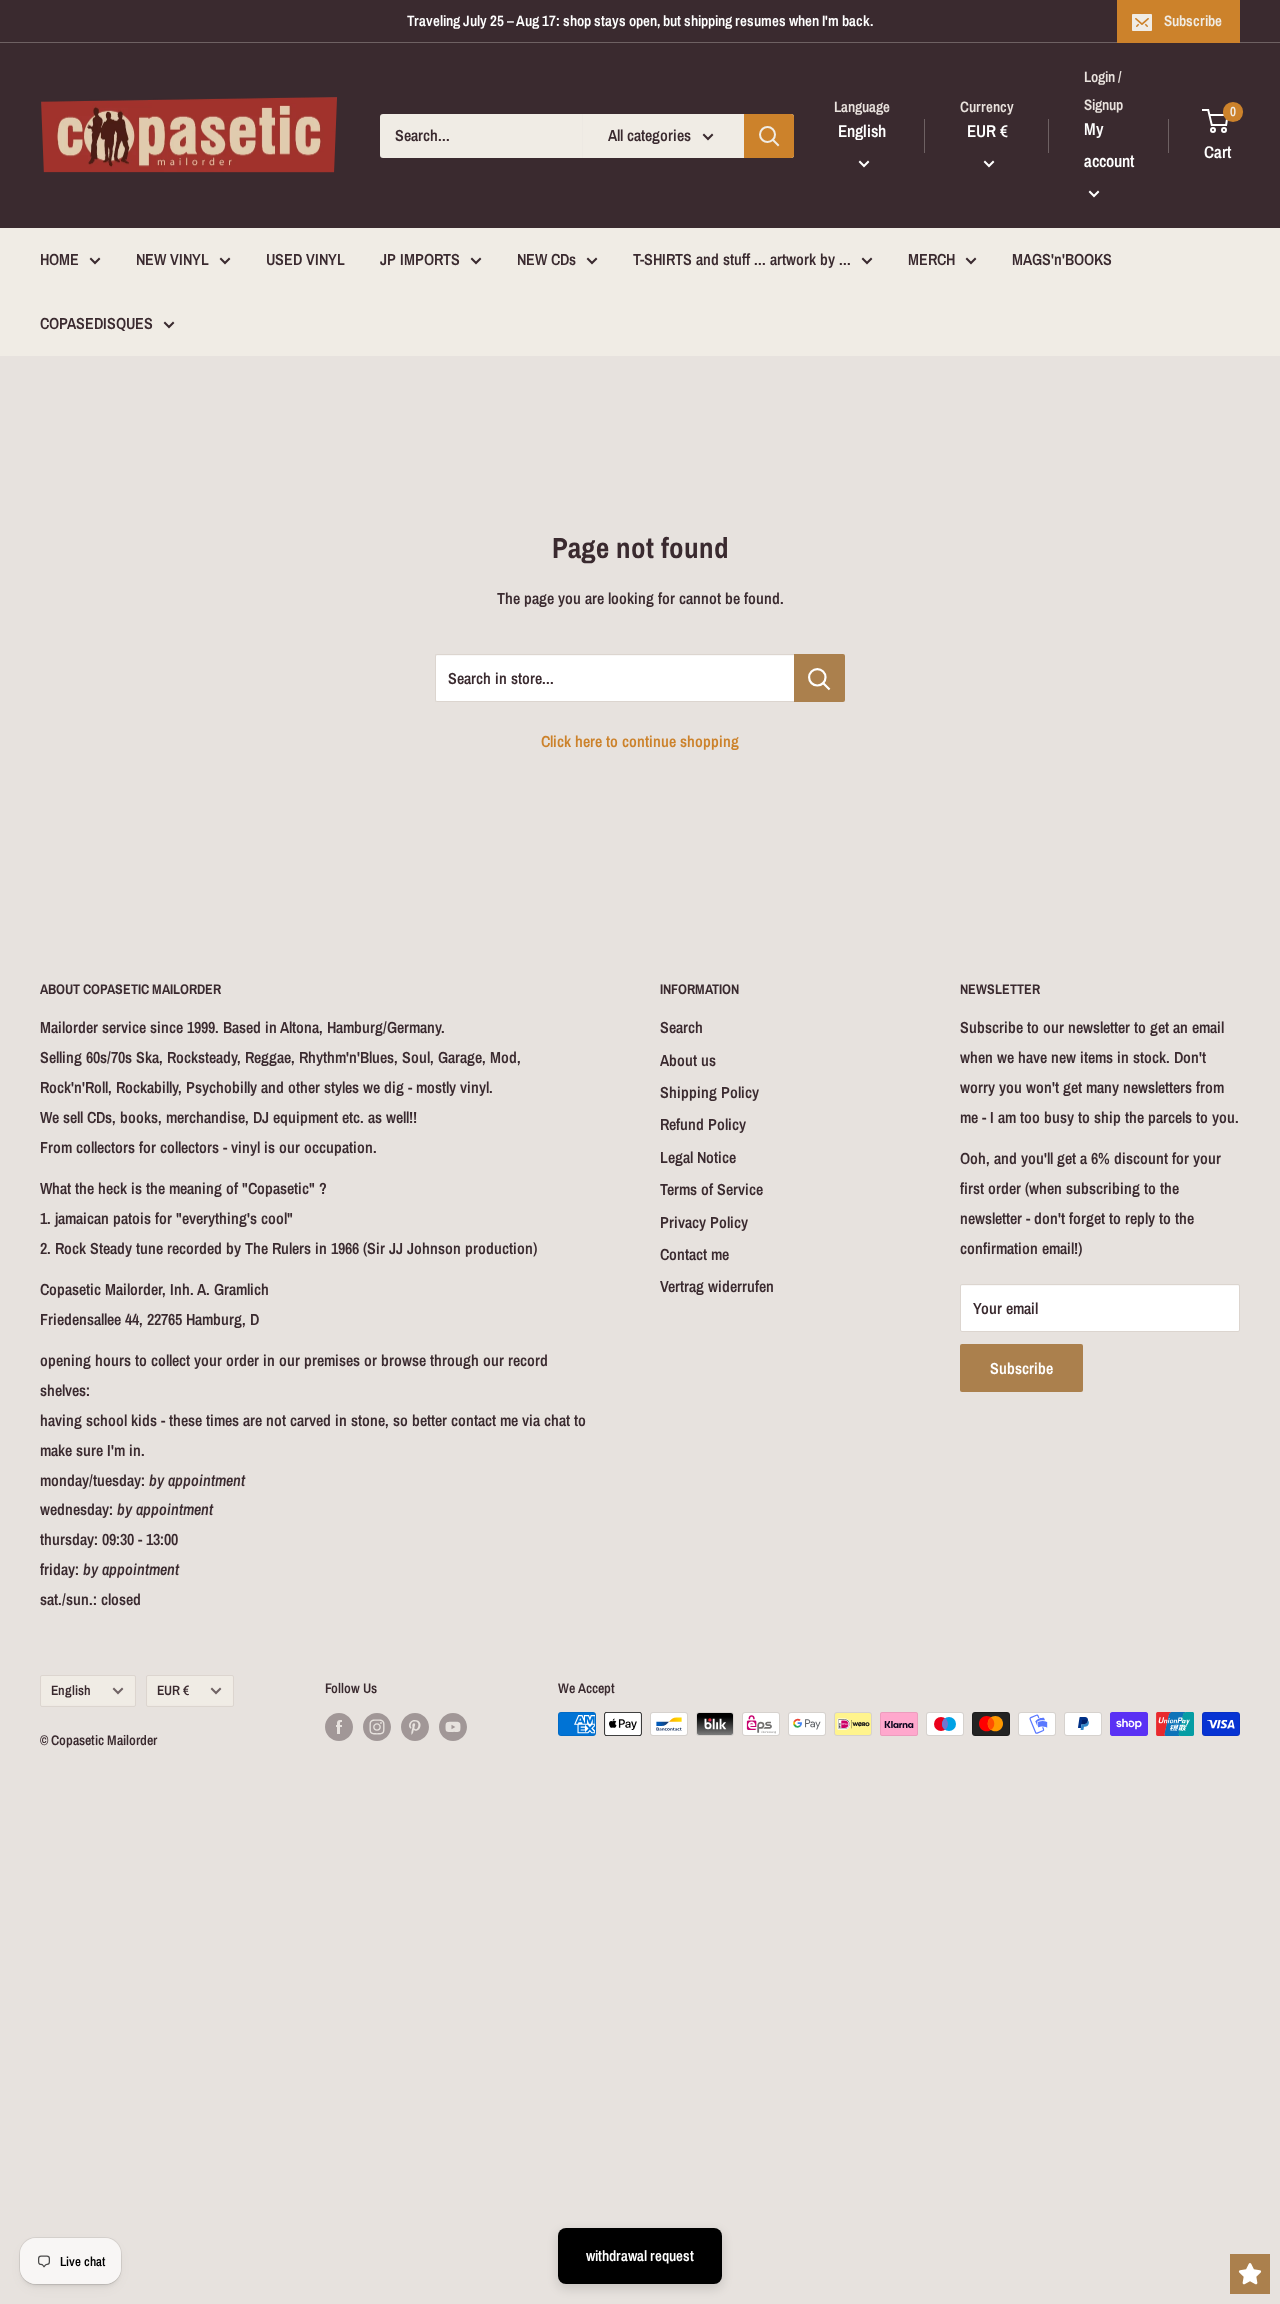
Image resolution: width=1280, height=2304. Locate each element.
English (71, 1690)
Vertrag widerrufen (717, 1286)
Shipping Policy (709, 1092)
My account (1109, 144)
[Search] (769, 136)
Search (681, 1027)
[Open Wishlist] (1250, 2274)
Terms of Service (711, 1189)
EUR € (173, 1690)
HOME (59, 259)
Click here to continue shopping (640, 741)
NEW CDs (546, 259)
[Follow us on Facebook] (339, 1726)
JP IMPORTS (420, 259)
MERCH (931, 259)
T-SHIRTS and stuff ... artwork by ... (742, 259)
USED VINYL (305, 259)
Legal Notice (698, 1157)
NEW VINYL (172, 259)
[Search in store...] (819, 678)
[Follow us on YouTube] (453, 1726)
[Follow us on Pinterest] (415, 1726)
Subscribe (1193, 20)
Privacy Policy (704, 1222)
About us (688, 1060)
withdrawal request (640, 2255)
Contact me (694, 1254)
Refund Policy (703, 1124)
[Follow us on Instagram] (377, 1726)
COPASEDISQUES (96, 323)
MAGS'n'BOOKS (1062, 259)
